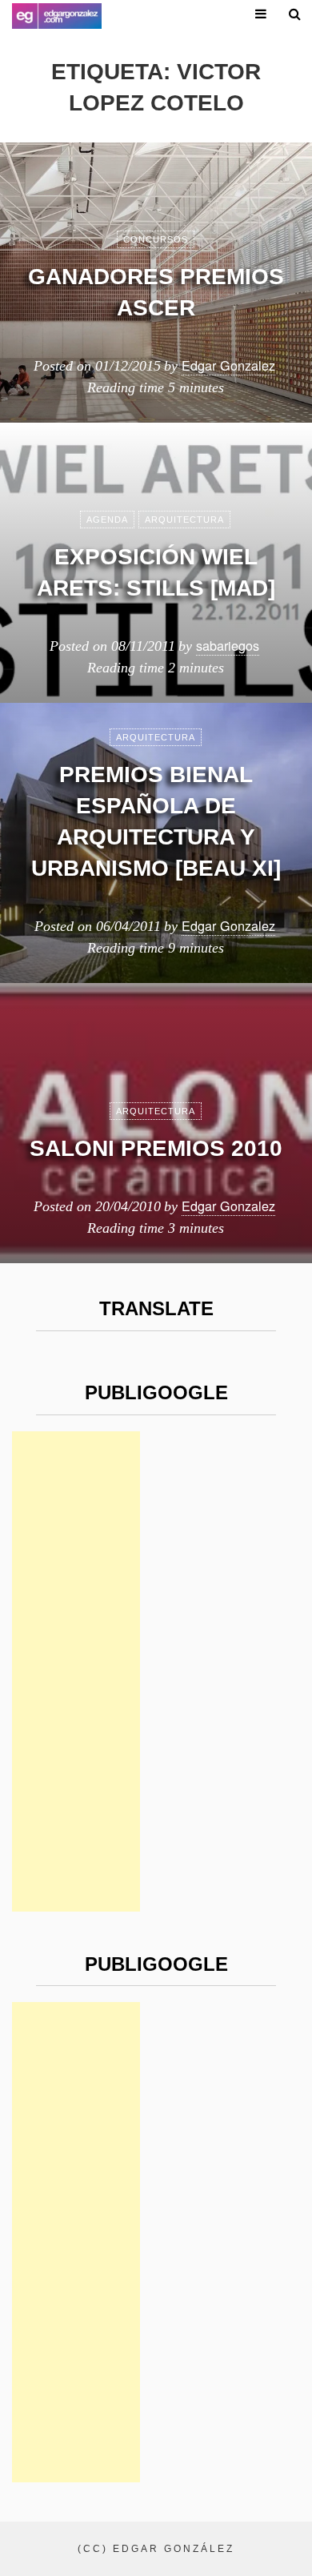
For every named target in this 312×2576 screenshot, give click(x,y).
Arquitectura (184, 520)
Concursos (156, 239)
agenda (107, 520)
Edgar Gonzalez (228, 365)
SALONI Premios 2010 (156, 1148)
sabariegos (228, 645)
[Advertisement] (76, 1671)
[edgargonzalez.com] (57, 16)
